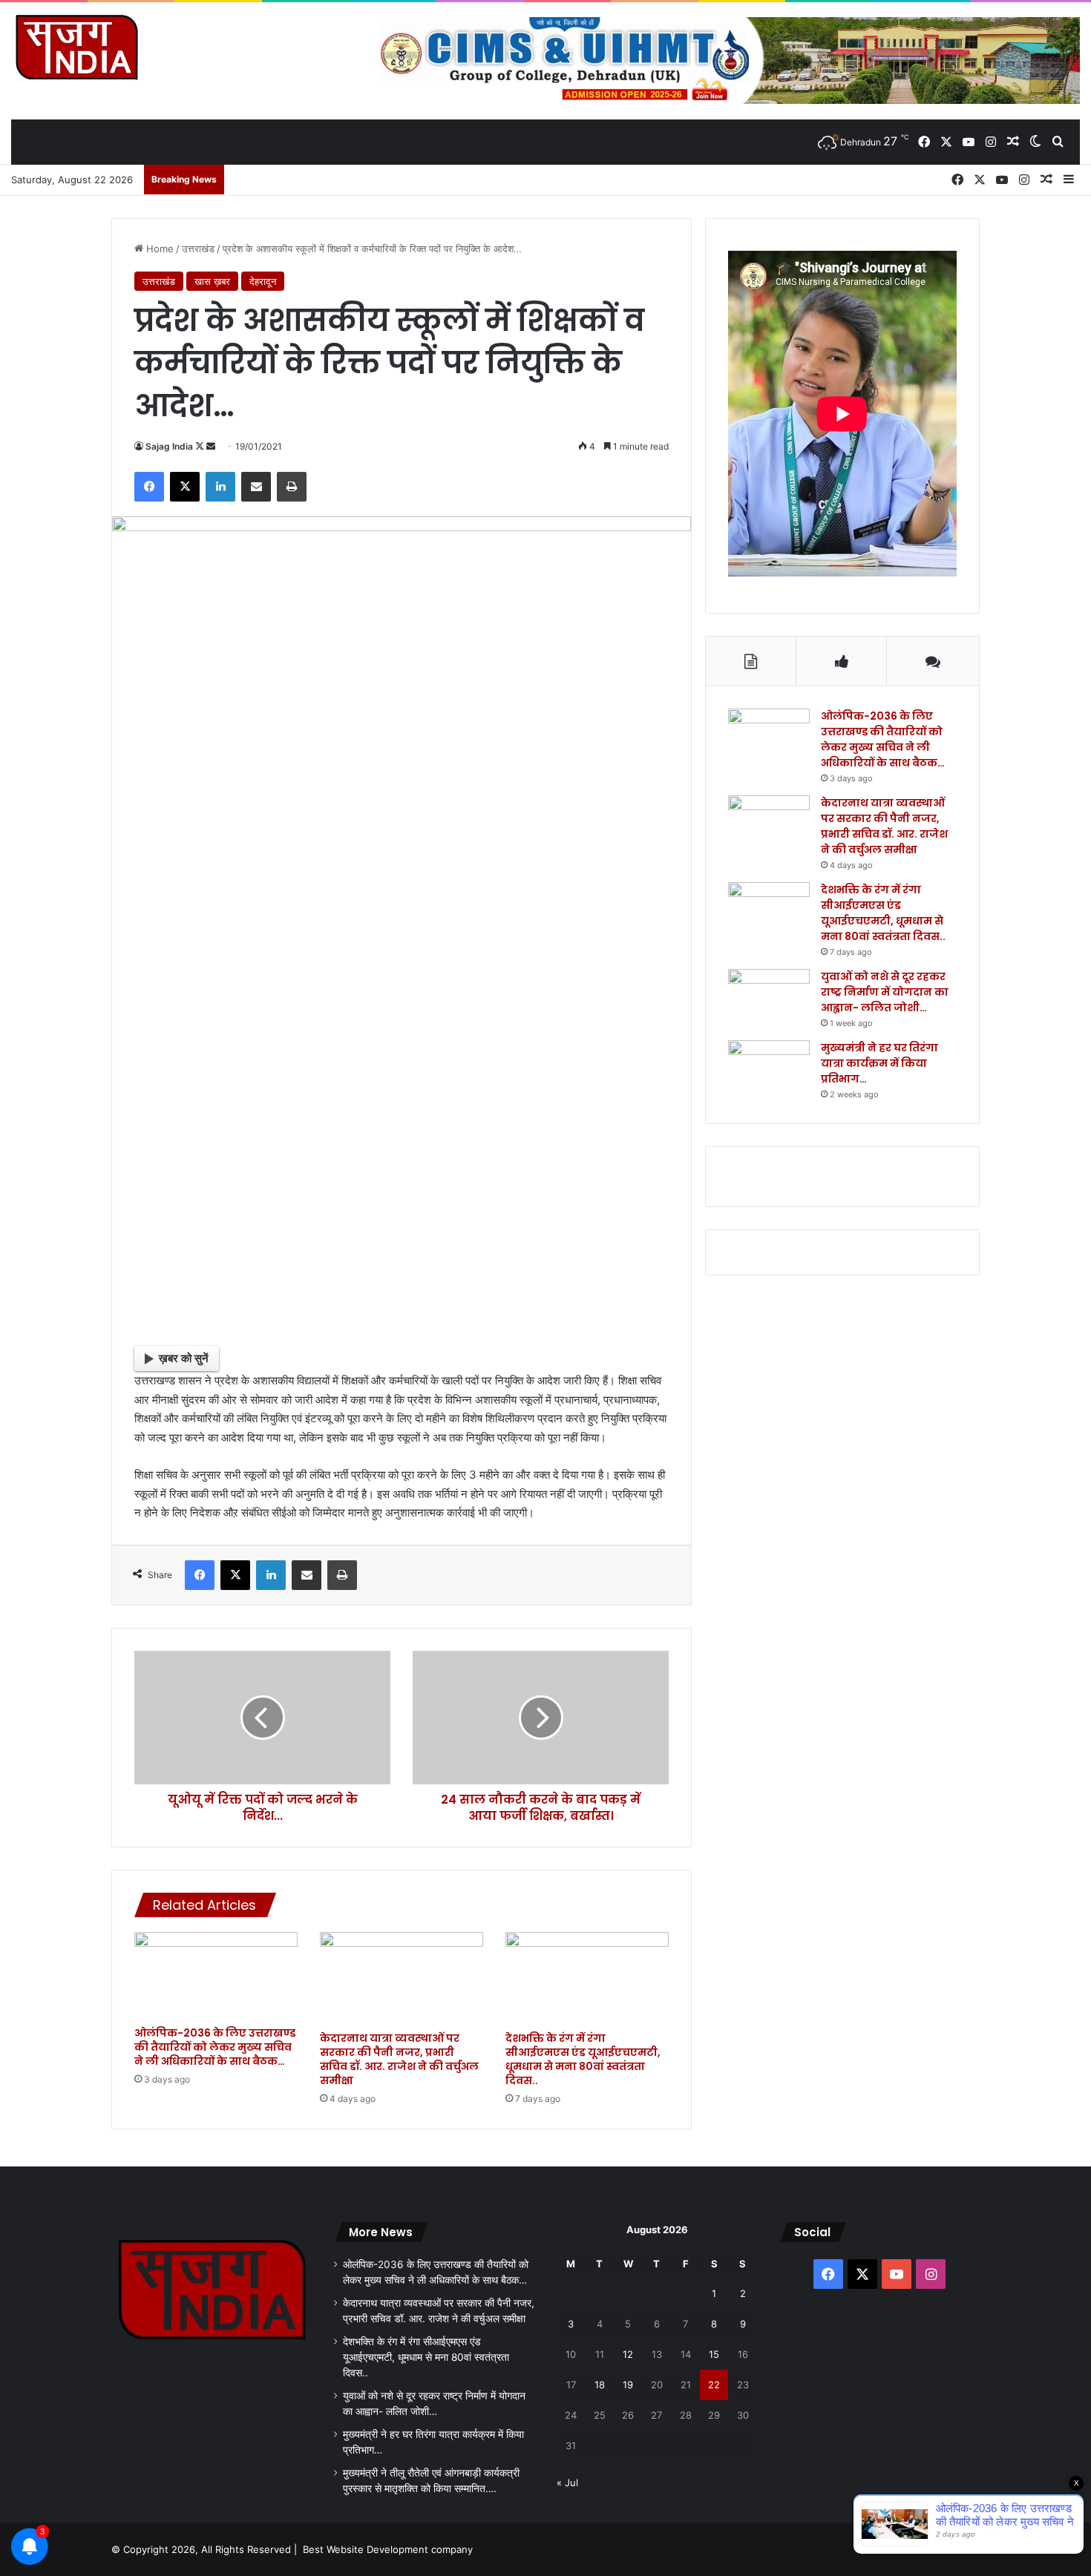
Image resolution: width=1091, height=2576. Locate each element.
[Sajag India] (76, 47)
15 (714, 2354)
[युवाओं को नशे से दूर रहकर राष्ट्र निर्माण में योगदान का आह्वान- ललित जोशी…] (769, 997)
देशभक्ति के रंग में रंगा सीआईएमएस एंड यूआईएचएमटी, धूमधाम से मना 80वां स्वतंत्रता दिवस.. (583, 2059)
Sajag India (169, 446)
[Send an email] (211, 446)
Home (158, 249)
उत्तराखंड (198, 249)
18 (600, 2385)
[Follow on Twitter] (201, 446)
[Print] (292, 487)
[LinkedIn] (220, 487)
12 (628, 2354)
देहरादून (263, 281)
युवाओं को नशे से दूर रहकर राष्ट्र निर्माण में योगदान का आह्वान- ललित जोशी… (885, 992)
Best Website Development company (388, 2549)
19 (628, 2385)
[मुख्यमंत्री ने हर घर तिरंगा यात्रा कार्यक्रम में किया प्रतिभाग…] (769, 1068)
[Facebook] (149, 487)
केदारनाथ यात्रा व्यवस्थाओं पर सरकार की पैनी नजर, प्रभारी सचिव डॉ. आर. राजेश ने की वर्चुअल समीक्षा (399, 2059)
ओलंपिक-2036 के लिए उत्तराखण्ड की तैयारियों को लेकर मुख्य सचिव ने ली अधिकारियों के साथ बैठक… (215, 2047)
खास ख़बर (212, 281)
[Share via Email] (256, 487)
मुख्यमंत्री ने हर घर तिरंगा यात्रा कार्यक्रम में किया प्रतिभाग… (879, 1063)
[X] (185, 487)
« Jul (567, 2483)
